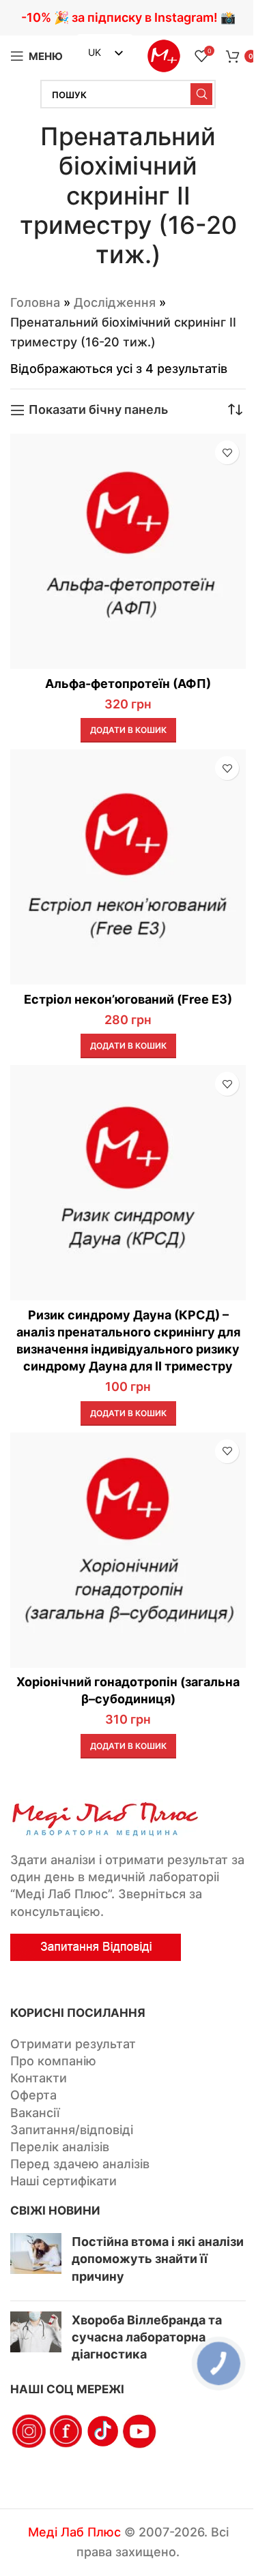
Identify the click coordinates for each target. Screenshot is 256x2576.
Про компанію (53, 2061)
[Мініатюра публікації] (36, 2262)
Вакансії (35, 2113)
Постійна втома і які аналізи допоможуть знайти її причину (158, 2259)
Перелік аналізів (60, 2147)
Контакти (39, 2078)
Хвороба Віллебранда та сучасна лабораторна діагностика (147, 2337)
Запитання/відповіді (72, 2130)
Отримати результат (73, 2044)
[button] (128, 730)
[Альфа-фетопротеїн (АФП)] (128, 551)
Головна (35, 302)
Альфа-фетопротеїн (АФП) (128, 684)
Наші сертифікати (63, 2181)
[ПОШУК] (201, 94)
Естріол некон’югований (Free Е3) (128, 999)
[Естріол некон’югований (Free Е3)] (128, 867)
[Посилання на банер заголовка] (128, 18)
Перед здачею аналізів (80, 2164)
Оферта (33, 2095)
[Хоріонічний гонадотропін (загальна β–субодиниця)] (128, 1550)
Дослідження (115, 302)
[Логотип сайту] (164, 55)
